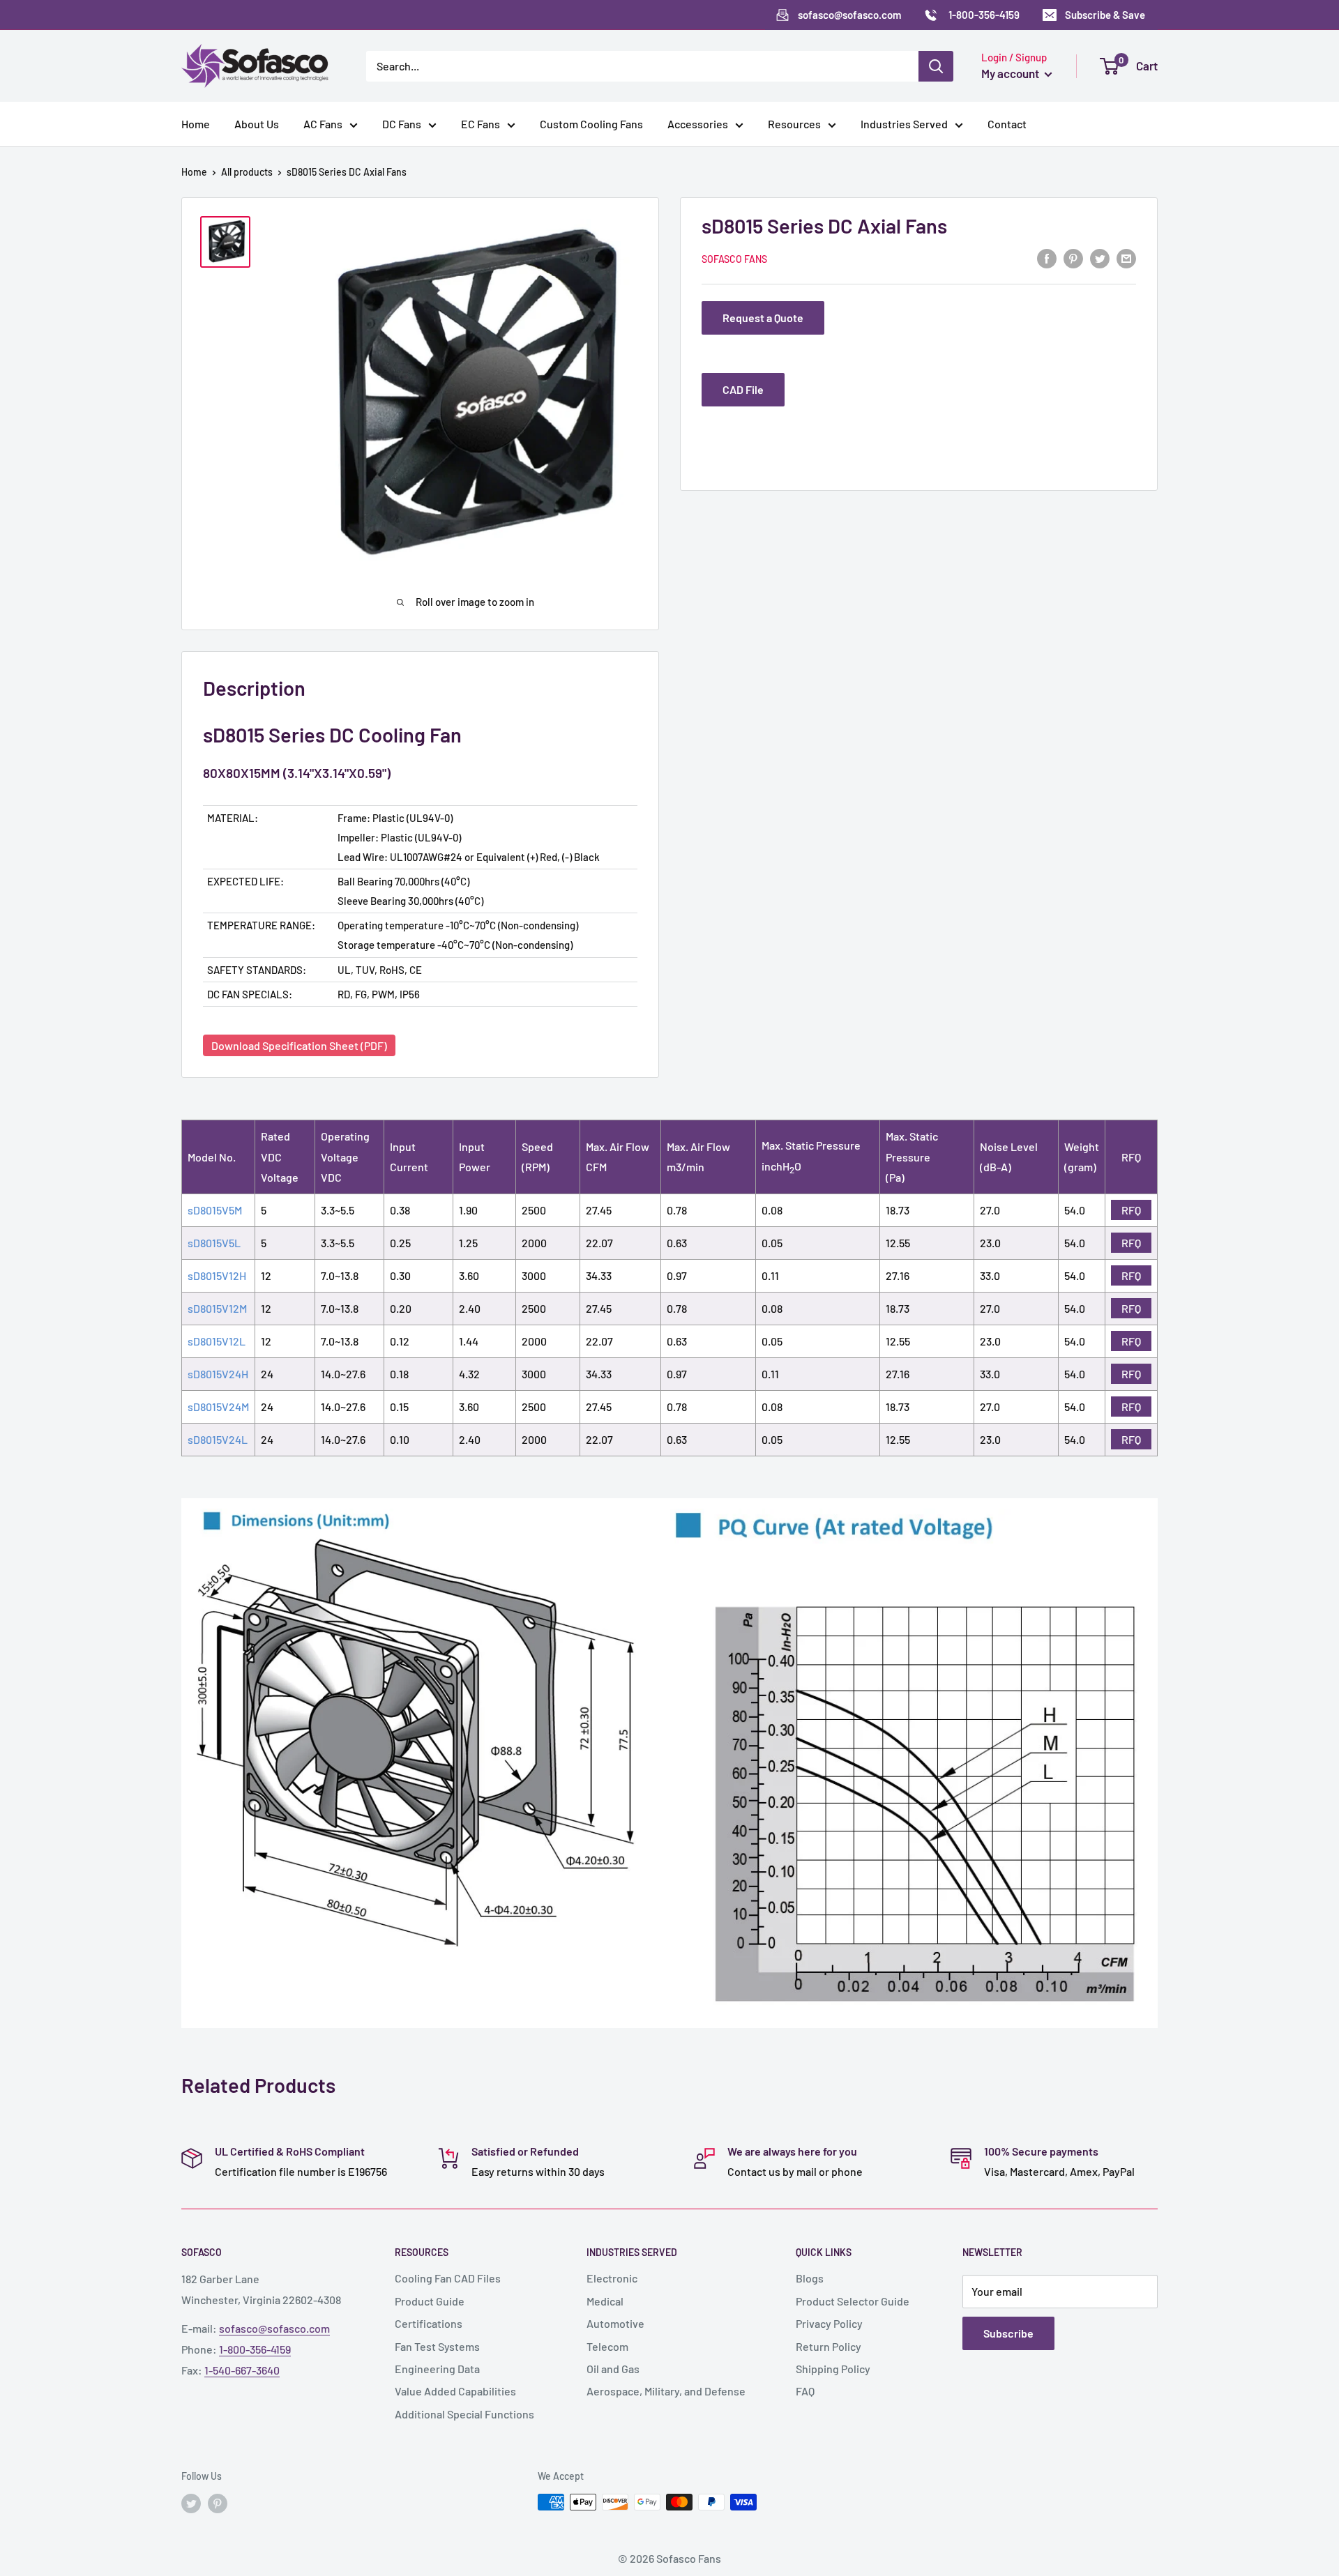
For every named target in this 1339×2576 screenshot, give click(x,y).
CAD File (743, 389)
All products (247, 172)
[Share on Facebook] (1047, 258)
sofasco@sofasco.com (274, 2328)
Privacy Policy (829, 2323)
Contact (1007, 124)
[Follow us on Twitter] (191, 2503)
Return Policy (829, 2346)
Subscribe (1008, 2333)
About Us (257, 124)
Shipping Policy (833, 2369)
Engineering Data (437, 2369)
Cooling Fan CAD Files (448, 2278)
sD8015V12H (217, 1275)
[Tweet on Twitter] (1100, 258)
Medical (605, 2301)
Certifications (429, 2323)
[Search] (936, 66)
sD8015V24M (218, 1407)
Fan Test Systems (437, 2346)
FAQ (805, 2391)
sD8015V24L (218, 1439)
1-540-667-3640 (242, 2370)
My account (1011, 73)
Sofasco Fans (734, 259)
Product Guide (430, 2301)
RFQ (1131, 1210)
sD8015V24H (218, 1374)
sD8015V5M (215, 1210)
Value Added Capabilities (455, 2391)
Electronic (612, 2278)
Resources (794, 124)
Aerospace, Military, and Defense (666, 2391)
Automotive (615, 2323)
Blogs (810, 2278)
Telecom (607, 2346)
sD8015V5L (214, 1243)
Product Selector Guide (853, 2301)
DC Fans (402, 124)
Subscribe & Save (1105, 15)
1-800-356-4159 (255, 2349)
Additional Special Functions (464, 2414)
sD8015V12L (217, 1341)
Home (196, 124)
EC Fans (481, 124)
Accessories (698, 124)
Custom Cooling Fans (591, 124)
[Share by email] (1126, 258)
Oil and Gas (613, 2369)
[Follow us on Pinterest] (218, 2503)
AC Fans (323, 124)
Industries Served (904, 124)
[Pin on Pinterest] (1073, 258)
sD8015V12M (217, 1308)
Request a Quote (763, 318)
